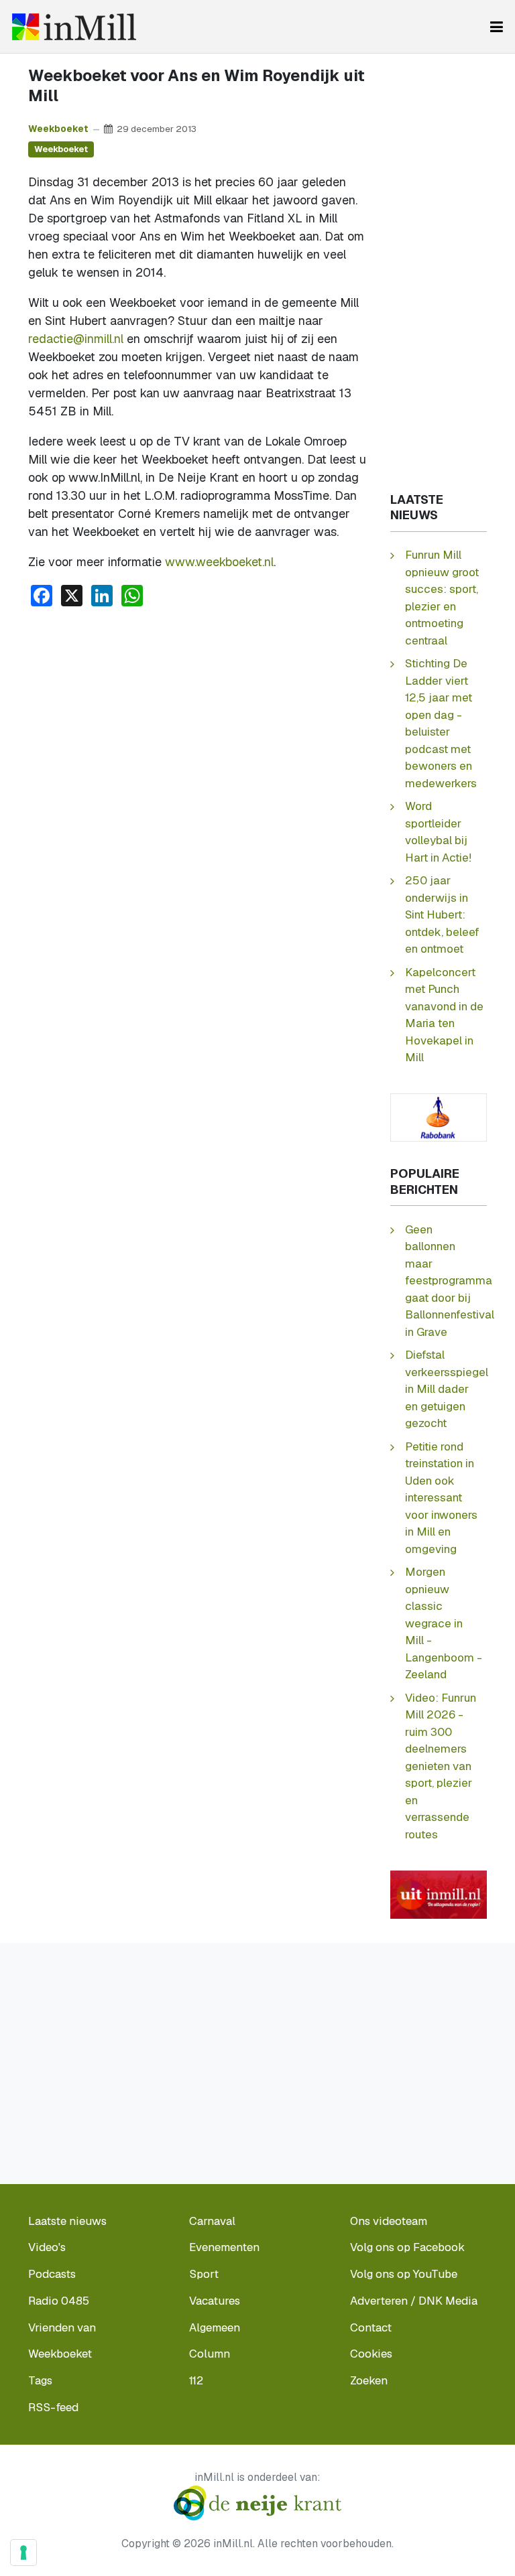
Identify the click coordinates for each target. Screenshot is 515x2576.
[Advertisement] (197, 718)
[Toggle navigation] (497, 27)
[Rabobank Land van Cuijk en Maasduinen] (439, 1116)
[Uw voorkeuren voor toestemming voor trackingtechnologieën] (23, 2553)
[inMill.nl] (74, 27)
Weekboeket (58, 129)
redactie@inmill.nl (76, 339)
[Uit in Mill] (439, 1893)
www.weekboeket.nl (219, 562)
